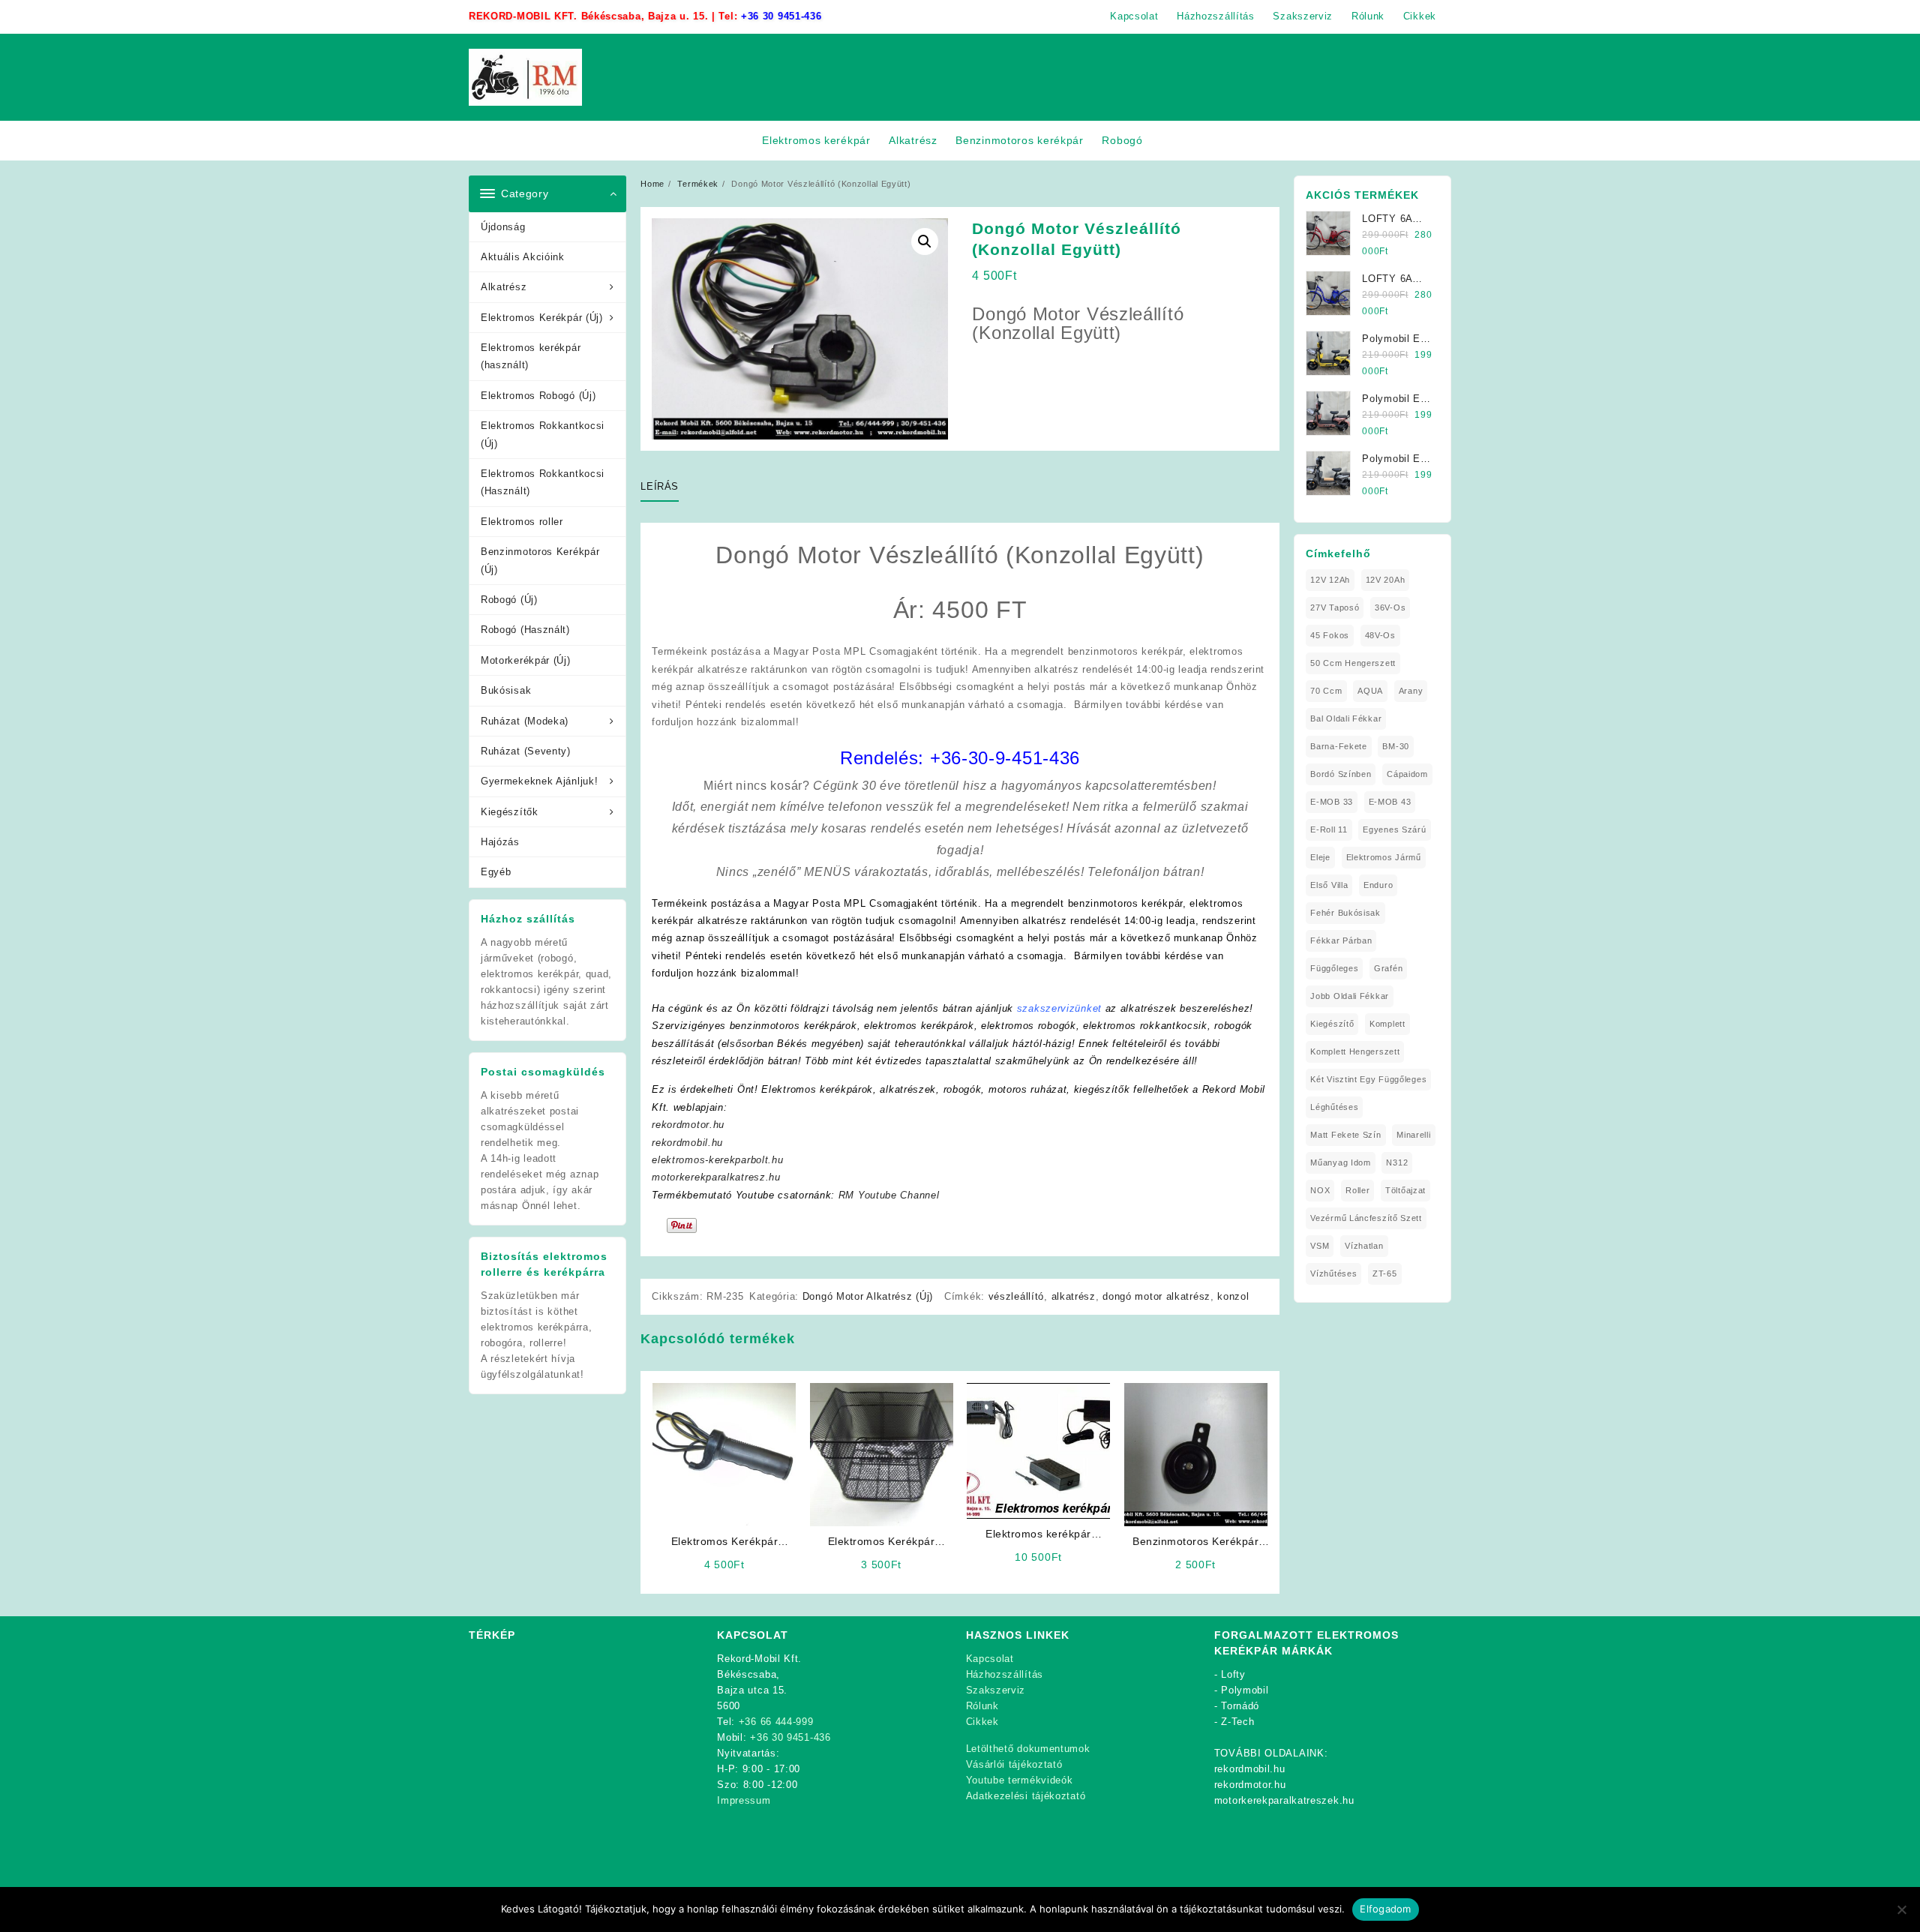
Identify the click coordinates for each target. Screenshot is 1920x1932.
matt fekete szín (1345, 1135)
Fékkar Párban (1341, 940)
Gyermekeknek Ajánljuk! (539, 781)
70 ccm (1326, 691)
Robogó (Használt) (525, 630)
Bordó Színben (1341, 774)
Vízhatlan (1364, 1246)
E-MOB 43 (1390, 802)
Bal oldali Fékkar (1346, 718)
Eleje (1320, 857)
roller (1357, 1190)
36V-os (1390, 607)
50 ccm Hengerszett (1353, 663)
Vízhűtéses (1333, 1273)
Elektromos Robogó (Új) (538, 396)
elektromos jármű (1384, 857)
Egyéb (496, 872)
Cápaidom (1407, 774)
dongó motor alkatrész (1156, 1296)
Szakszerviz (996, 1690)
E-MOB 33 (1332, 802)
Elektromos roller (522, 522)
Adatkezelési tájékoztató (1026, 1796)
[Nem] (1901, 1909)
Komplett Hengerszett (1355, 1051)
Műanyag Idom (1340, 1162)
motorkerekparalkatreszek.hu (1284, 1800)
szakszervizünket (1059, 1008)
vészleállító (1016, 1296)
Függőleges (1334, 968)
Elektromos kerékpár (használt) (531, 356)
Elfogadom (1385, 1909)
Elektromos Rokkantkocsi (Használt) (543, 482)
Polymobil (1245, 1690)
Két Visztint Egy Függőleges (1368, 1079)
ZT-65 (1385, 1273)
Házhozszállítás (1005, 1674)
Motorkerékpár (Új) (526, 660)
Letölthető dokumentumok (1028, 1749)
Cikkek (982, 1722)
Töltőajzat (1405, 1190)
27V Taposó (1335, 607)
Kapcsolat (990, 1659)
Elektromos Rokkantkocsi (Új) (543, 434)
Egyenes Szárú (1394, 829)
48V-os (1380, 635)
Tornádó (1240, 1706)
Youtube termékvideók (1020, 1780)
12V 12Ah (1330, 580)
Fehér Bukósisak (1345, 913)
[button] (925, 241)
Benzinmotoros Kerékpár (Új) (540, 560)
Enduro (1378, 885)
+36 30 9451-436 (781, 16)
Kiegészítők (510, 812)
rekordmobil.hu (687, 1143)
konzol (1233, 1296)
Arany (1411, 691)
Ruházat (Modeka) (525, 721)
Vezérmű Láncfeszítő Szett (1366, 1218)
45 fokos (1330, 635)
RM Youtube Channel (889, 1195)
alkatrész (1074, 1296)
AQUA (1370, 691)
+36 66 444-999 (776, 1722)
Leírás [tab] (660, 486)
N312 (1397, 1162)
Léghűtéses (1334, 1107)
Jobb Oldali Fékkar (1350, 996)
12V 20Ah (1386, 580)
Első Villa (1329, 885)
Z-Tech (1237, 1722)
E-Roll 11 (1329, 829)
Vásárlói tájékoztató (1014, 1764)
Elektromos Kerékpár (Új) (542, 318)
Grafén (1388, 968)
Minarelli (1413, 1135)
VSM (1320, 1246)
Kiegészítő (1332, 1024)
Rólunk (982, 1706)
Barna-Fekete (1338, 746)
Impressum (744, 1800)
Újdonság (503, 227)
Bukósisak (506, 690)
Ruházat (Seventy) (526, 751)
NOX (1320, 1190)
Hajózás (500, 842)
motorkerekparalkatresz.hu (716, 1177)
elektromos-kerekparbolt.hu (717, 1160)
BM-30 (1396, 746)
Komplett (1387, 1024)
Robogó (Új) (509, 600)
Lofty (1233, 1674)
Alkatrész (504, 287)
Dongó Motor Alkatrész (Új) (868, 1296)
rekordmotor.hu (688, 1125)
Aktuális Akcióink (523, 257)
